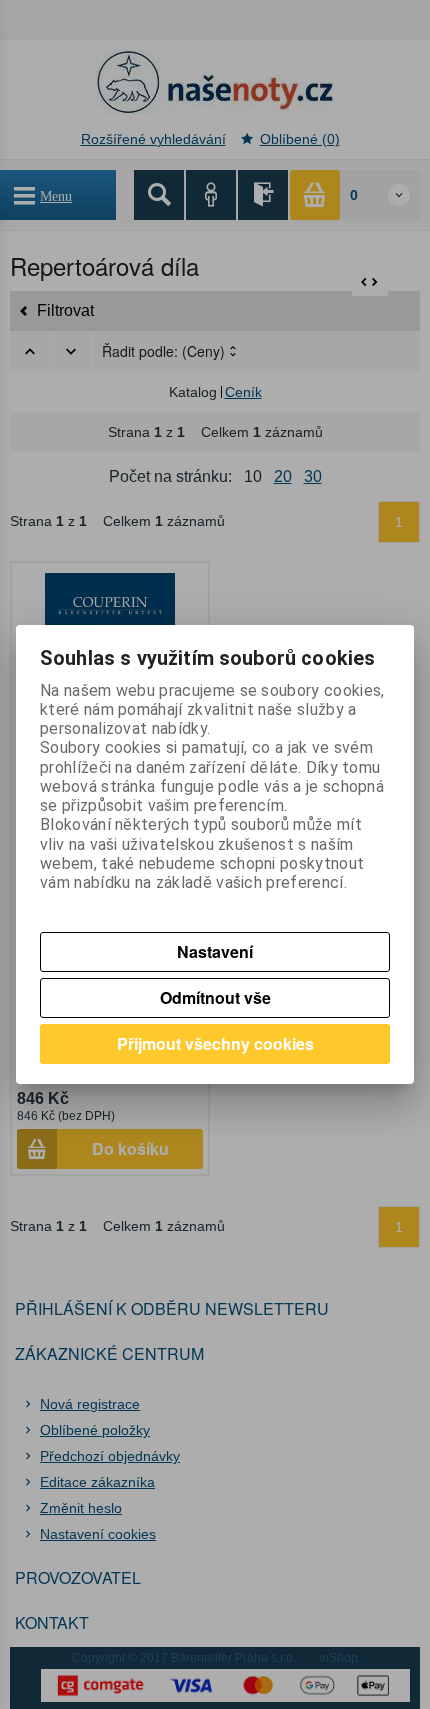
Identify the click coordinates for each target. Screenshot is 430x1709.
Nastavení (215, 951)
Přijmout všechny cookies (215, 1043)
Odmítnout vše (215, 997)
